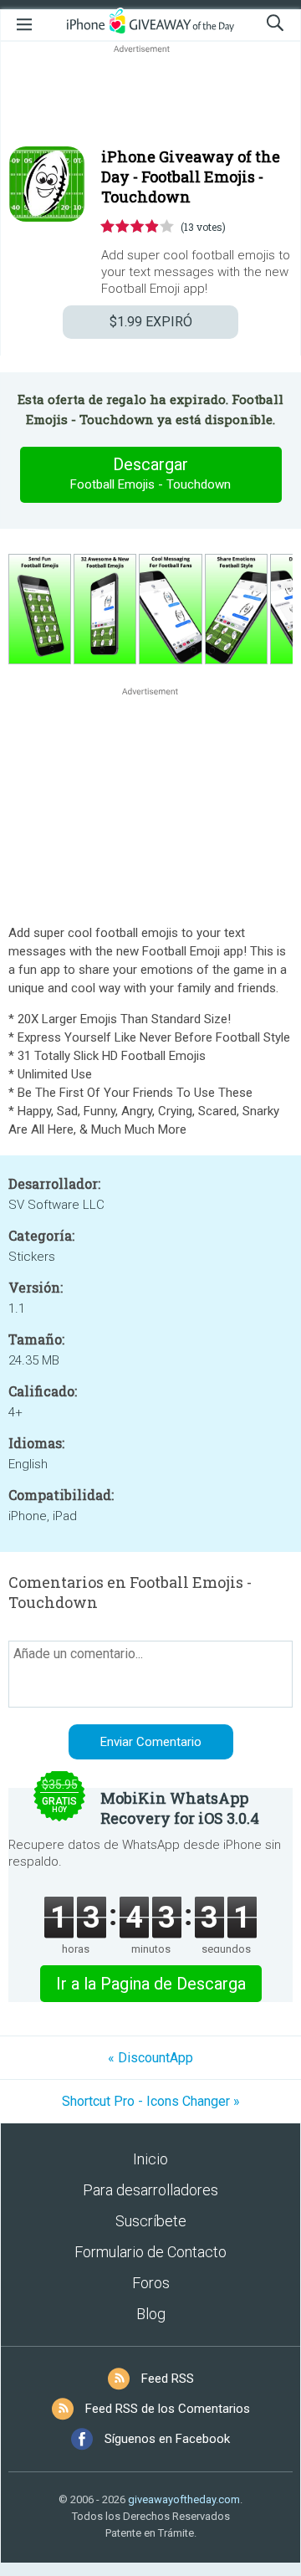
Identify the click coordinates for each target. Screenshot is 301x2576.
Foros (151, 2283)
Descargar (150, 473)
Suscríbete (151, 2221)
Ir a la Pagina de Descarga (151, 1984)
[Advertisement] (150, 97)
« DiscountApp (150, 2058)
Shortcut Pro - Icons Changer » (151, 2101)
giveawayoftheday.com (184, 2499)
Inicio (150, 2159)
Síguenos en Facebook (167, 2439)
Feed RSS (168, 2379)
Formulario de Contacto (150, 2252)
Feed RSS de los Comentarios (168, 2409)
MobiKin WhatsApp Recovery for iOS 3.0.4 (180, 1808)
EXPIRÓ (151, 322)
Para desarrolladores (150, 2190)
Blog (151, 2314)
